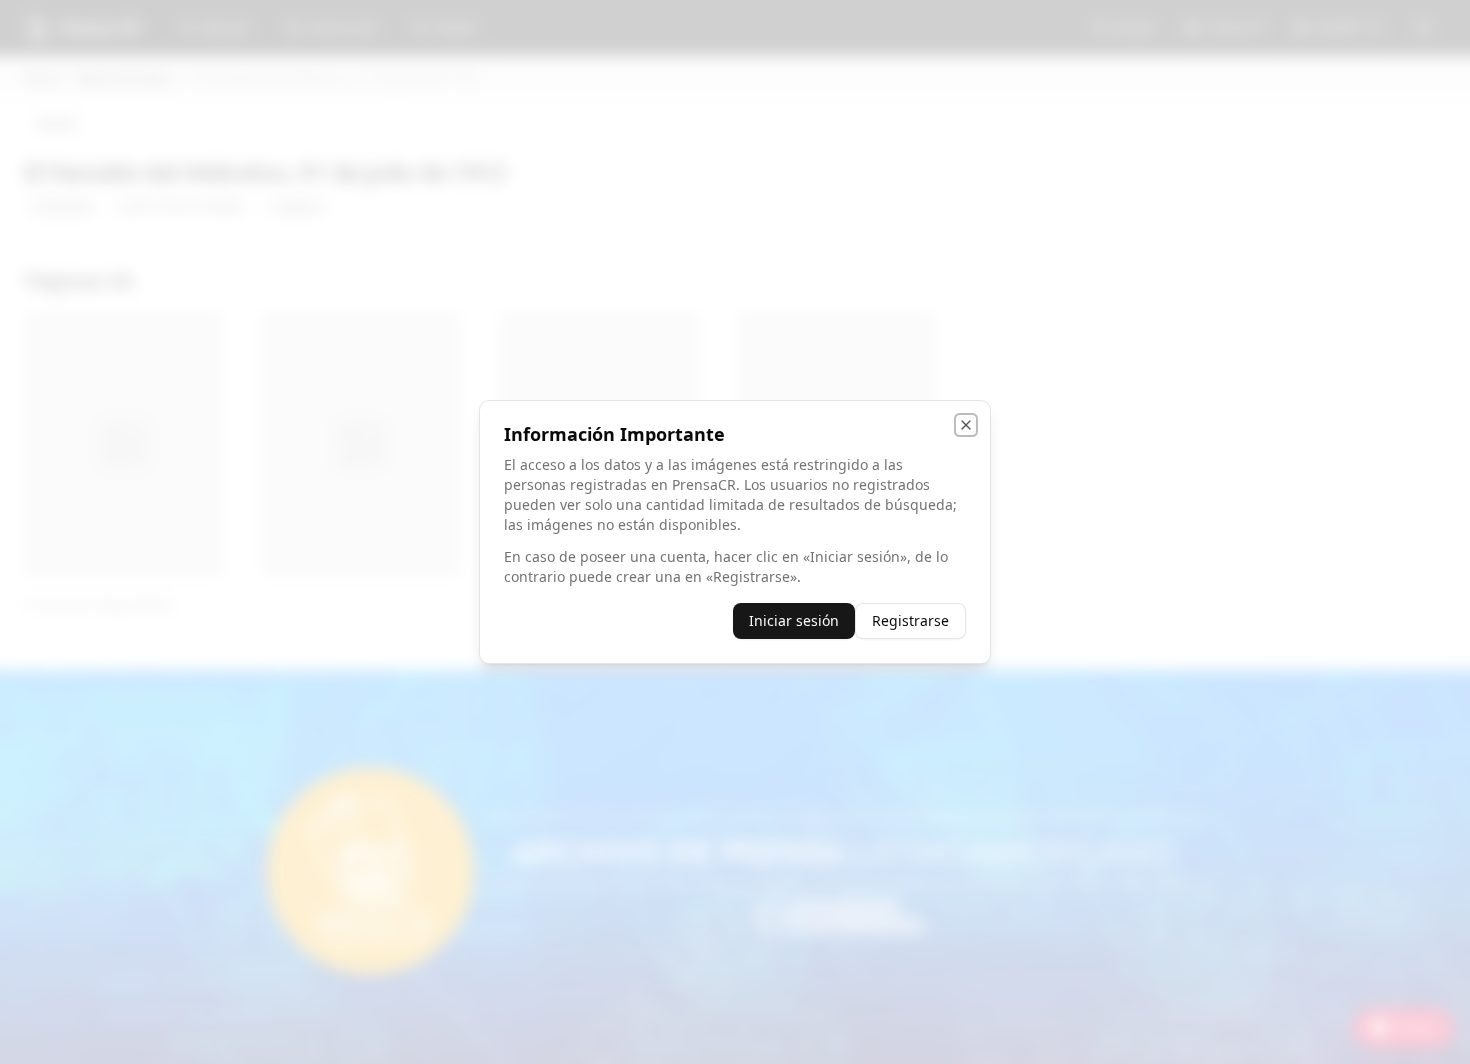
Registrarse (910, 620)
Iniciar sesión (794, 620)
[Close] (966, 425)
